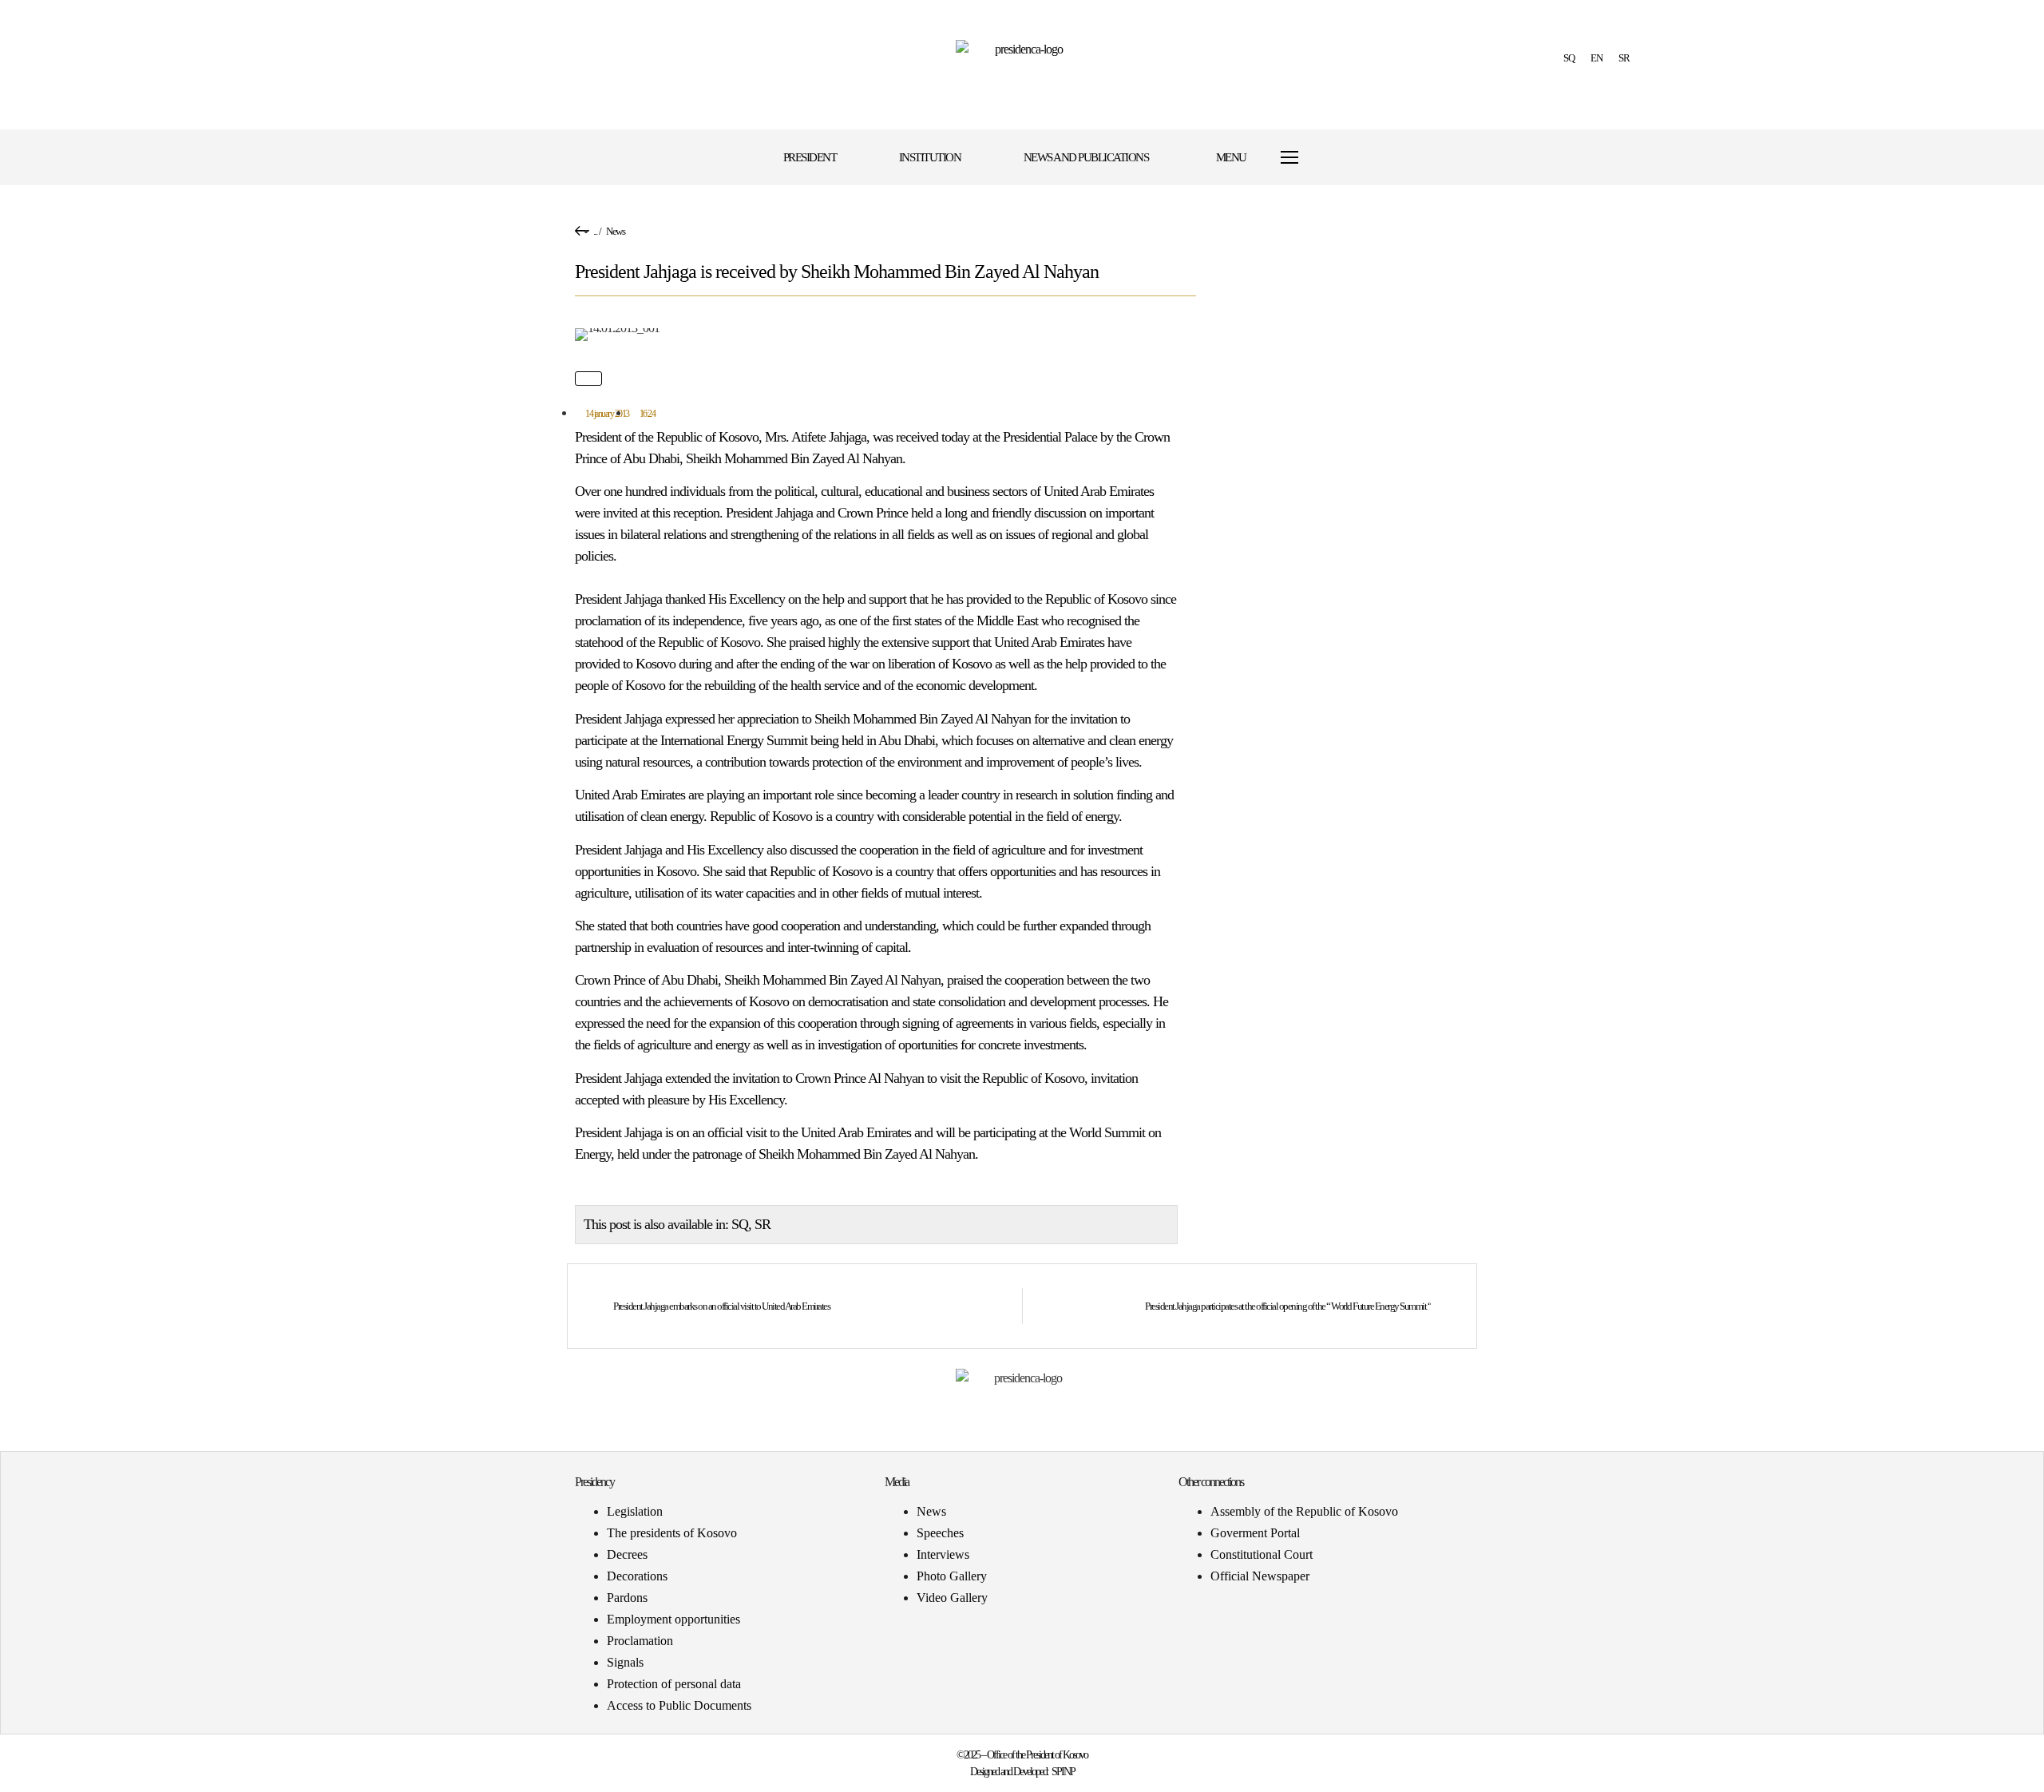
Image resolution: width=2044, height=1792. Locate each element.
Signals (625, 1662)
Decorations (637, 1576)
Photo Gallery (952, 1576)
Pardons (627, 1598)
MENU (1231, 157)
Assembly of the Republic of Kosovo (1304, 1511)
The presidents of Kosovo (672, 1533)
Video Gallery (952, 1598)
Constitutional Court (1262, 1554)
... (595, 231)
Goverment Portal (1255, 1533)
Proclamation (640, 1641)
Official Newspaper (1260, 1576)
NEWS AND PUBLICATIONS (1086, 157)
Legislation (635, 1511)
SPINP (1063, 1772)
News (615, 231)
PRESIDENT (810, 157)
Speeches (940, 1533)
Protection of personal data (674, 1684)
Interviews (943, 1554)
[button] (1359, 158)
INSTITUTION (930, 157)
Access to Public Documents (679, 1705)
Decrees (627, 1554)
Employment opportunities (673, 1619)
